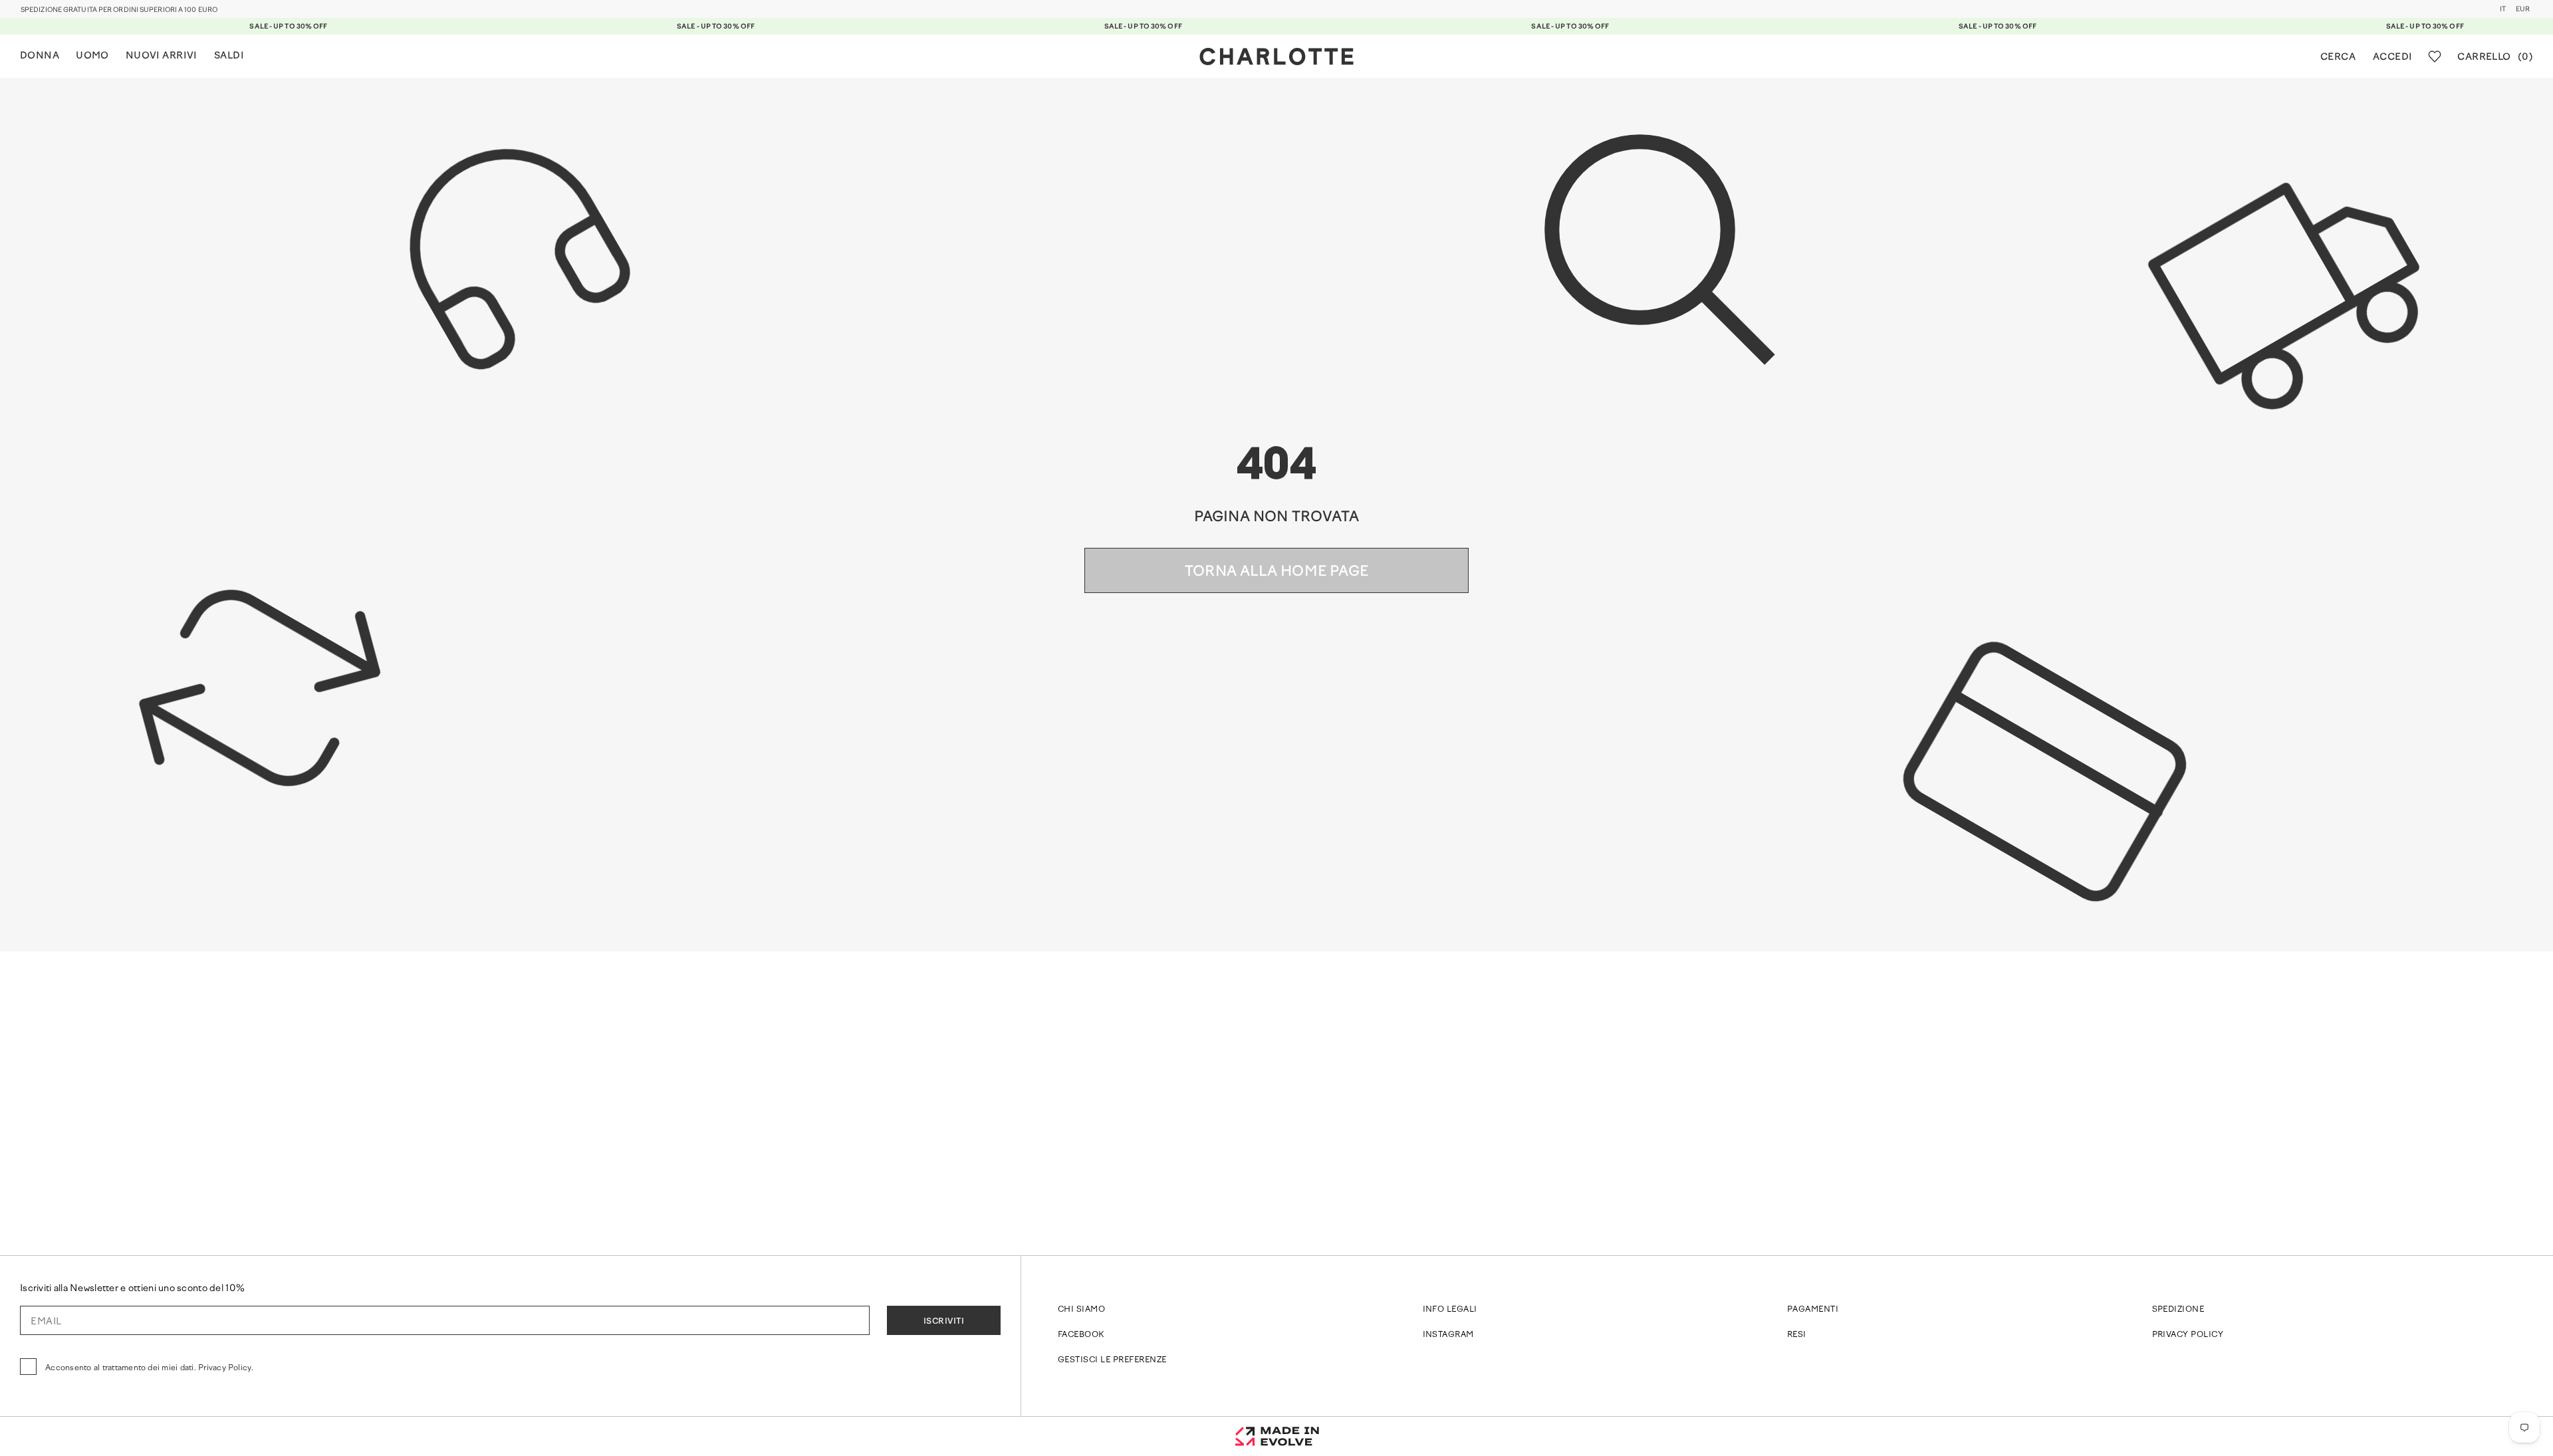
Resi (1797, 1335)
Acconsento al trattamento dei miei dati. (149, 1368)
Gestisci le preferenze (1112, 1360)
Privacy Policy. (226, 1368)
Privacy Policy (2188, 1335)
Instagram (1448, 1335)
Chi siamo (1081, 1310)
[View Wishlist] (2435, 57)
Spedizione (2178, 1310)
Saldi (229, 56)
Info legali (1450, 1310)
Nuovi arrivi (162, 56)
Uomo (92, 56)
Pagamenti (1813, 1310)
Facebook (1081, 1335)
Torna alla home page (1276, 572)
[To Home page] (1276, 57)
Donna (40, 56)
